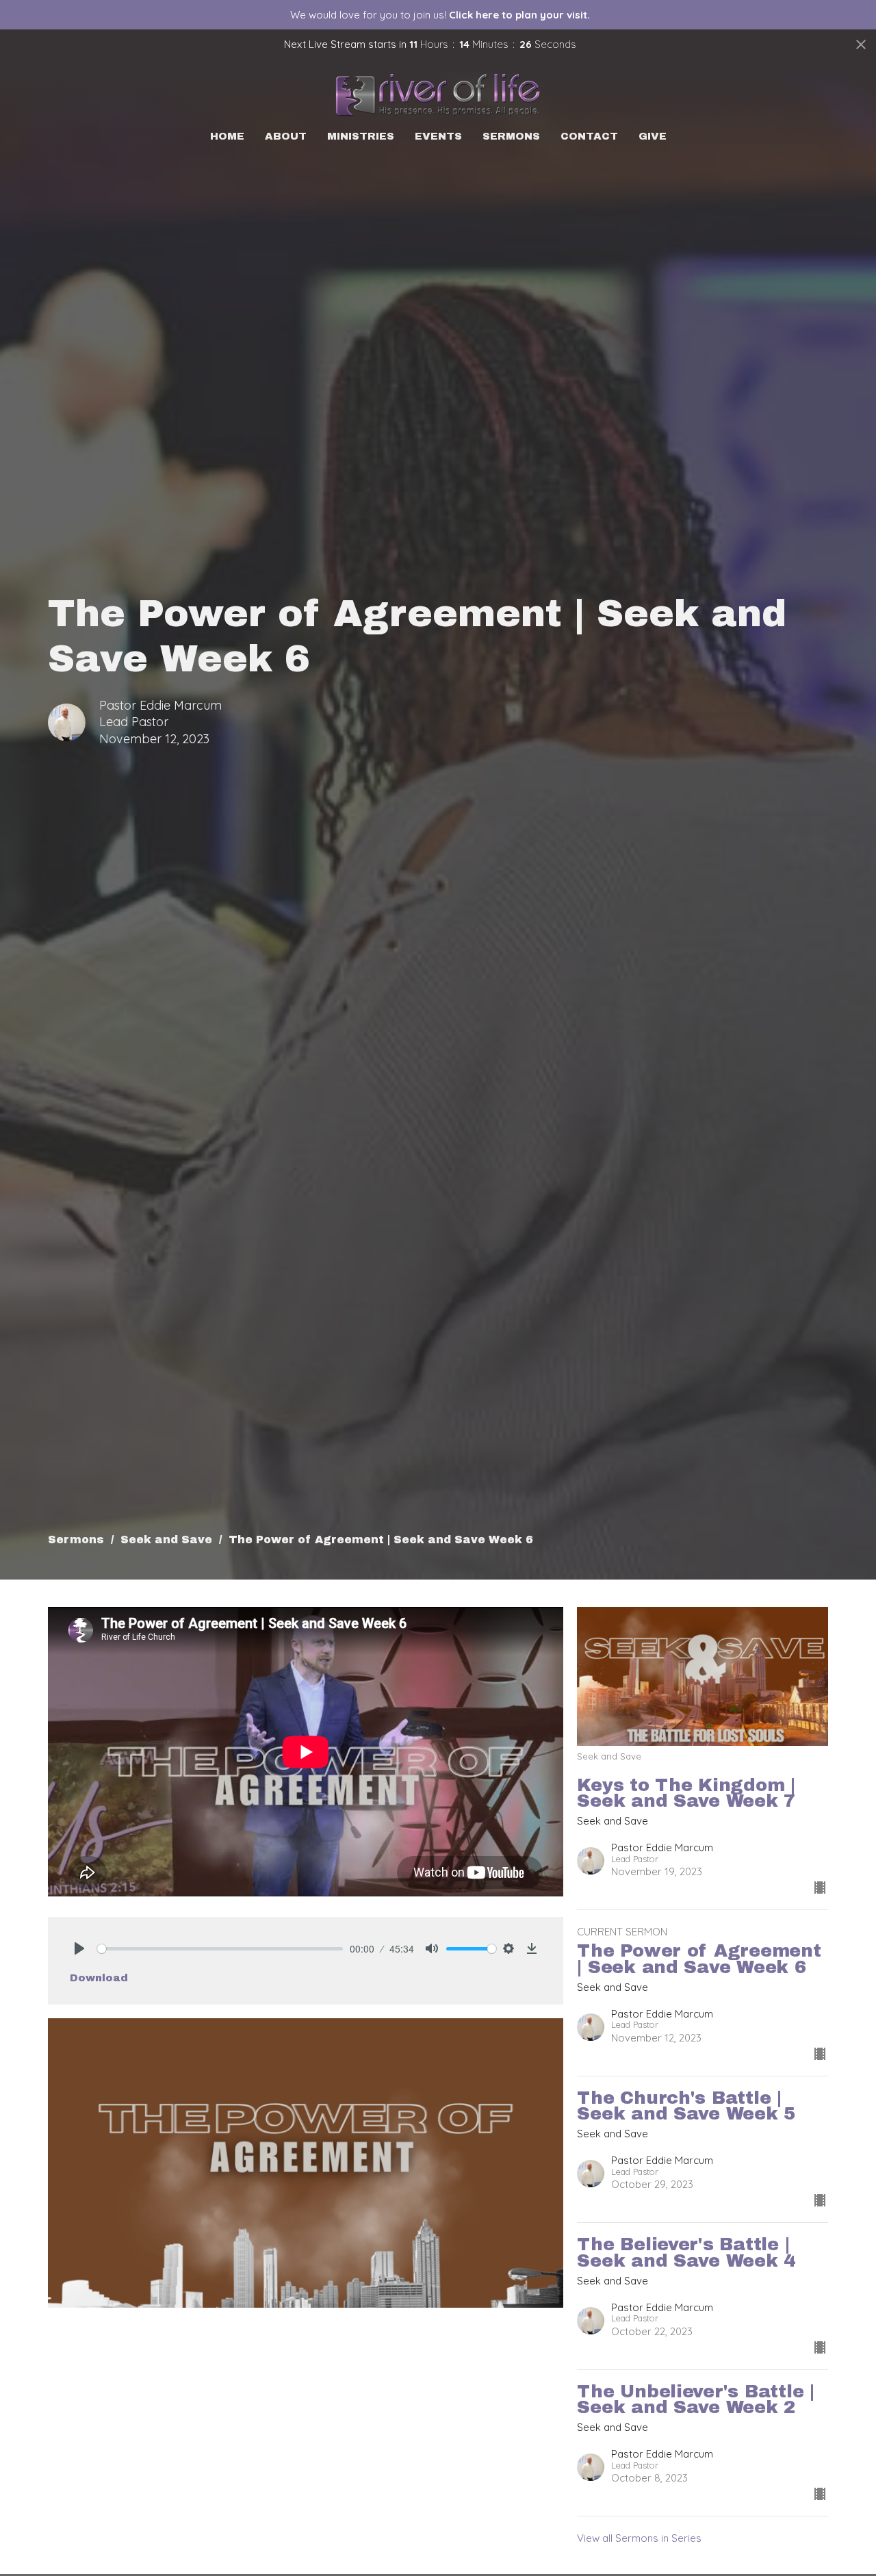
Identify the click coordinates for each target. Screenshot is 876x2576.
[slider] (220, 1949)
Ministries (361, 136)
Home (227, 136)
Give (653, 136)
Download (99, 1978)
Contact (589, 136)
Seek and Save (166, 1540)
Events (438, 136)
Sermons (511, 136)
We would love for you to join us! (440, 15)
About (286, 136)
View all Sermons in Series (639, 2538)
